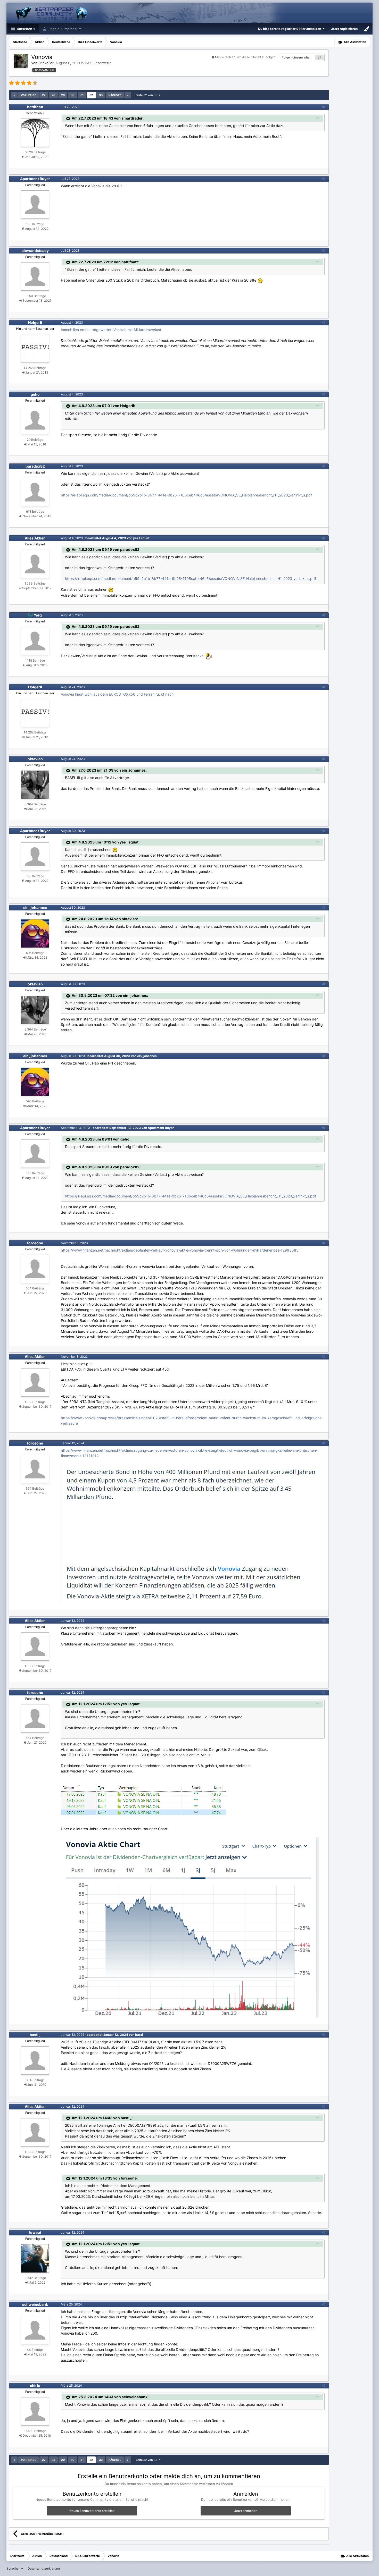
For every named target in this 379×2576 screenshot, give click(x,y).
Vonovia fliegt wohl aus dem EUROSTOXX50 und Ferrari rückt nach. (118, 694)
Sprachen (14, 2568)
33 (101, 95)
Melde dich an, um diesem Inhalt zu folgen (245, 57)
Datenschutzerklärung (44, 2568)
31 (82, 95)
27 (44, 95)
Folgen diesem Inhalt (297, 57)
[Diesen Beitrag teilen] (323, 107)
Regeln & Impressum (64, 29)
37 (319, 57)
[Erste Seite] (14, 95)
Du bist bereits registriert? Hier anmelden (290, 29)
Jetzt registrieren (344, 29)
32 (91, 95)
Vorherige (28, 95)
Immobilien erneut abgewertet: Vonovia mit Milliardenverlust (111, 330)
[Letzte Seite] (128, 95)
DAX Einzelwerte (98, 63)
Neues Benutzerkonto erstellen (92, 2511)
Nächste (115, 95)
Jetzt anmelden (246, 2511)
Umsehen (24, 29)
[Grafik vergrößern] (144, 1799)
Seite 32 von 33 (147, 95)
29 (63, 95)
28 (53, 95)
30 (73, 95)
